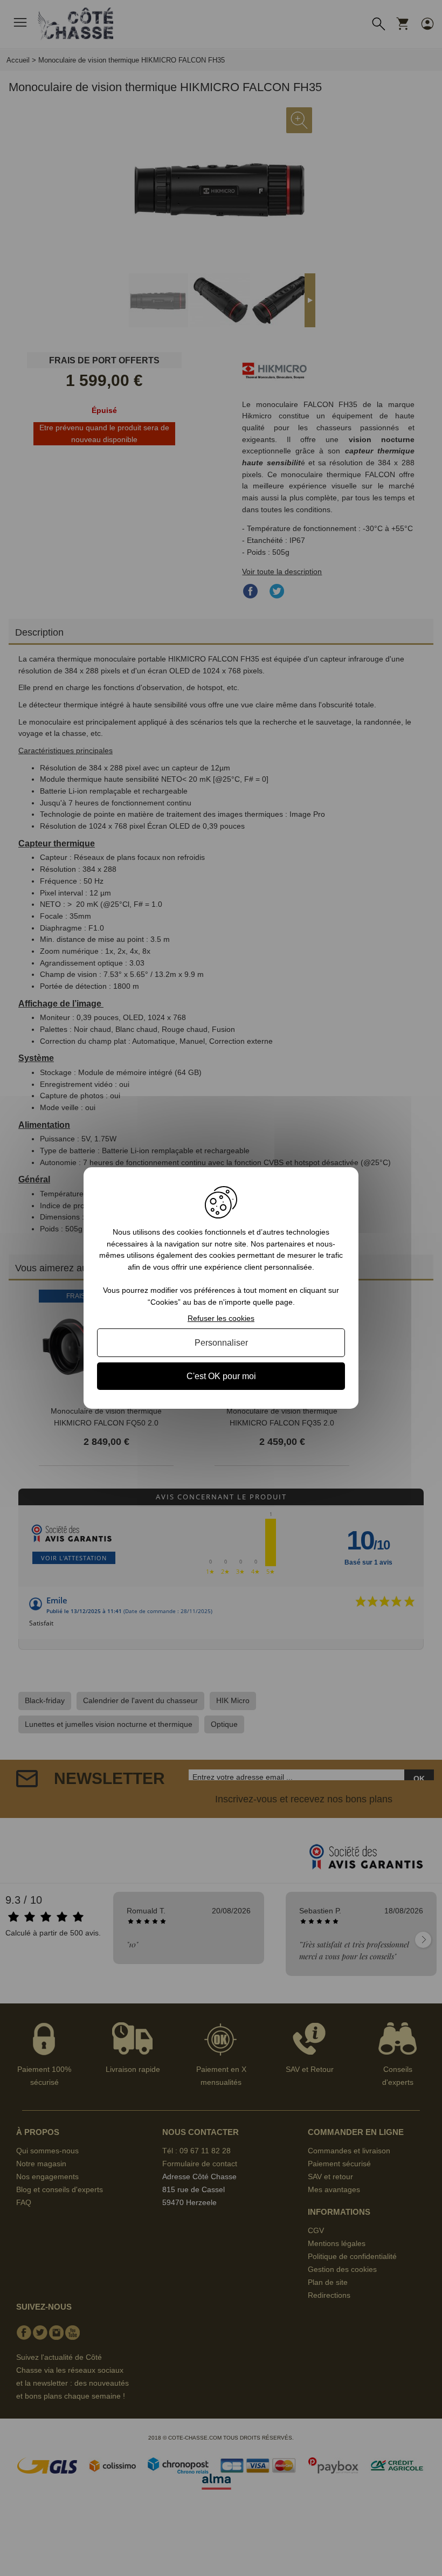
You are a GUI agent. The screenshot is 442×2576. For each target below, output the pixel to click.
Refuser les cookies (221, 1318)
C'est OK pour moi (221, 1376)
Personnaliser (221, 1343)
